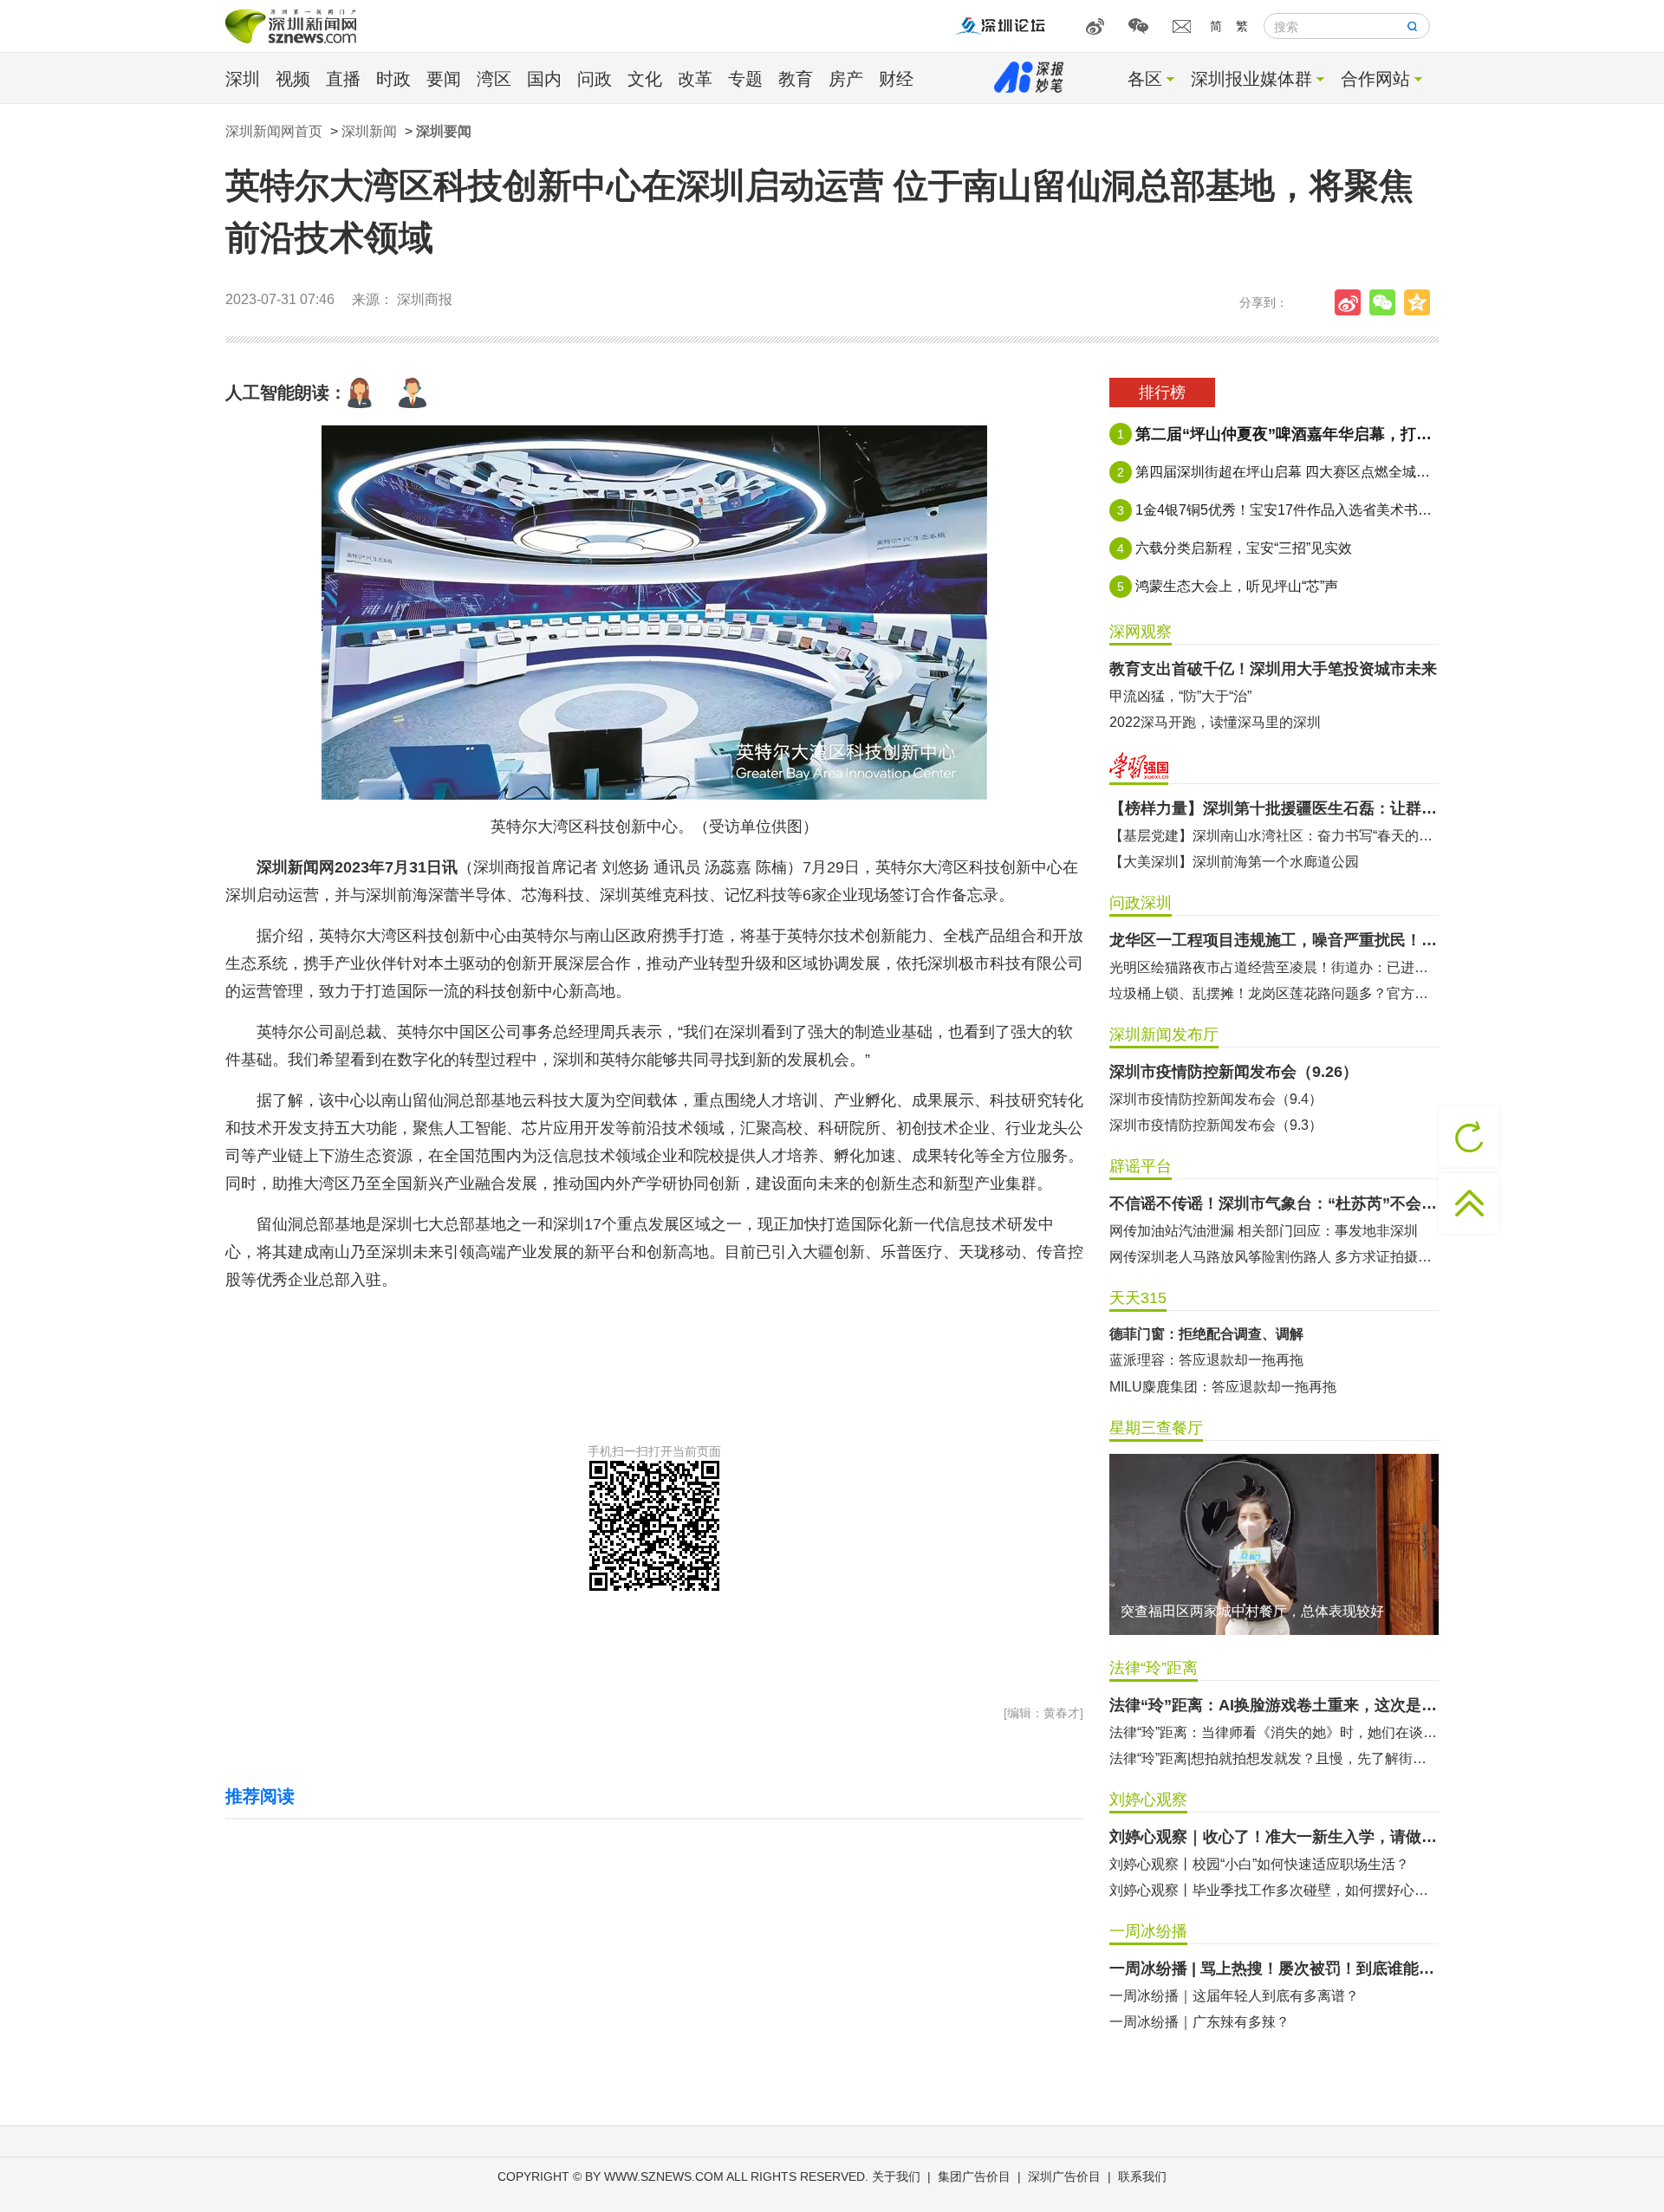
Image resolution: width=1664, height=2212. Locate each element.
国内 (544, 79)
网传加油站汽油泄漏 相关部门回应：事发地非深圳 (1264, 1231)
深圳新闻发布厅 (1164, 1035)
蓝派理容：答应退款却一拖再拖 (1206, 1360)
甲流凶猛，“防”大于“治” (1180, 696)
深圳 (243, 79)
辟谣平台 (1141, 1166)
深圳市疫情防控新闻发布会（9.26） (1234, 1072)
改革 (695, 79)
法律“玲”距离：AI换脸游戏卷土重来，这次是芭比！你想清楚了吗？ (1274, 1705)
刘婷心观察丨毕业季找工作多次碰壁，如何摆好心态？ (1274, 1890)
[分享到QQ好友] (1421, 302)
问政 (595, 79)
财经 (896, 79)
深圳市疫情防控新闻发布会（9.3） (1216, 1125)
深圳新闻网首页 (274, 131)
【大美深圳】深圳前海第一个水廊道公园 (1234, 862)
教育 (796, 79)
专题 (745, 79)
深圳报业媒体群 (1251, 79)
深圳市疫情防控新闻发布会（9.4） (1216, 1099)
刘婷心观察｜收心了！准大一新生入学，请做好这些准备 (1274, 1837)
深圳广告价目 (1064, 2176)
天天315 (1138, 1298)
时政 (393, 79)
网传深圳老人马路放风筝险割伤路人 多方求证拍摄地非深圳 (1274, 1257)
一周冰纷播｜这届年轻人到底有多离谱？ (1234, 1996)
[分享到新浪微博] (1352, 302)
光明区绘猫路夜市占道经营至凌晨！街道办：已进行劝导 (1274, 967)
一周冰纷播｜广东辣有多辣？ (1199, 2022)
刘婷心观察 (1148, 1800)
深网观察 (1141, 632)
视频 (293, 79)
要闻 (444, 79)
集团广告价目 (974, 2176)
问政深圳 (1141, 903)
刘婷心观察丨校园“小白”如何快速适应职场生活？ (1259, 1864)
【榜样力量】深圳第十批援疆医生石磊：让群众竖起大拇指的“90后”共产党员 (1274, 808)
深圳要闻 (444, 131)
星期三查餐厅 (1156, 1428)
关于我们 (896, 2176)
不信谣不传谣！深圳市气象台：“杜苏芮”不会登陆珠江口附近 (1274, 1203)
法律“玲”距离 (1154, 1668)
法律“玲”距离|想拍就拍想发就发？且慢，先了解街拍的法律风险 (1274, 1758)
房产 (846, 79)
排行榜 (1162, 392)
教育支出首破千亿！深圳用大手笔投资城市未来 (1273, 669)
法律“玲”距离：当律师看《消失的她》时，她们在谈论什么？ (1274, 1732)
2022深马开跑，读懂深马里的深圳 (1215, 722)
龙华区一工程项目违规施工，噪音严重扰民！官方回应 (1274, 940)
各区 (1145, 79)
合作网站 (1375, 79)
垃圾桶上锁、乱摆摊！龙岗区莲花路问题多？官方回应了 (1274, 993)
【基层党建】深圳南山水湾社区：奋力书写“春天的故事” (1274, 836)
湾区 (494, 79)
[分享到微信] (1387, 302)
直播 (343, 79)
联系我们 (1142, 2176)
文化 (645, 79)
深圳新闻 (369, 131)
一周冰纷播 (1148, 1931)
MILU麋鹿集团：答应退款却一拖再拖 (1223, 1387)
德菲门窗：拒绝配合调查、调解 (1206, 1334)
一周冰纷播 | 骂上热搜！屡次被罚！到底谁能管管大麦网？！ (1274, 1969)
